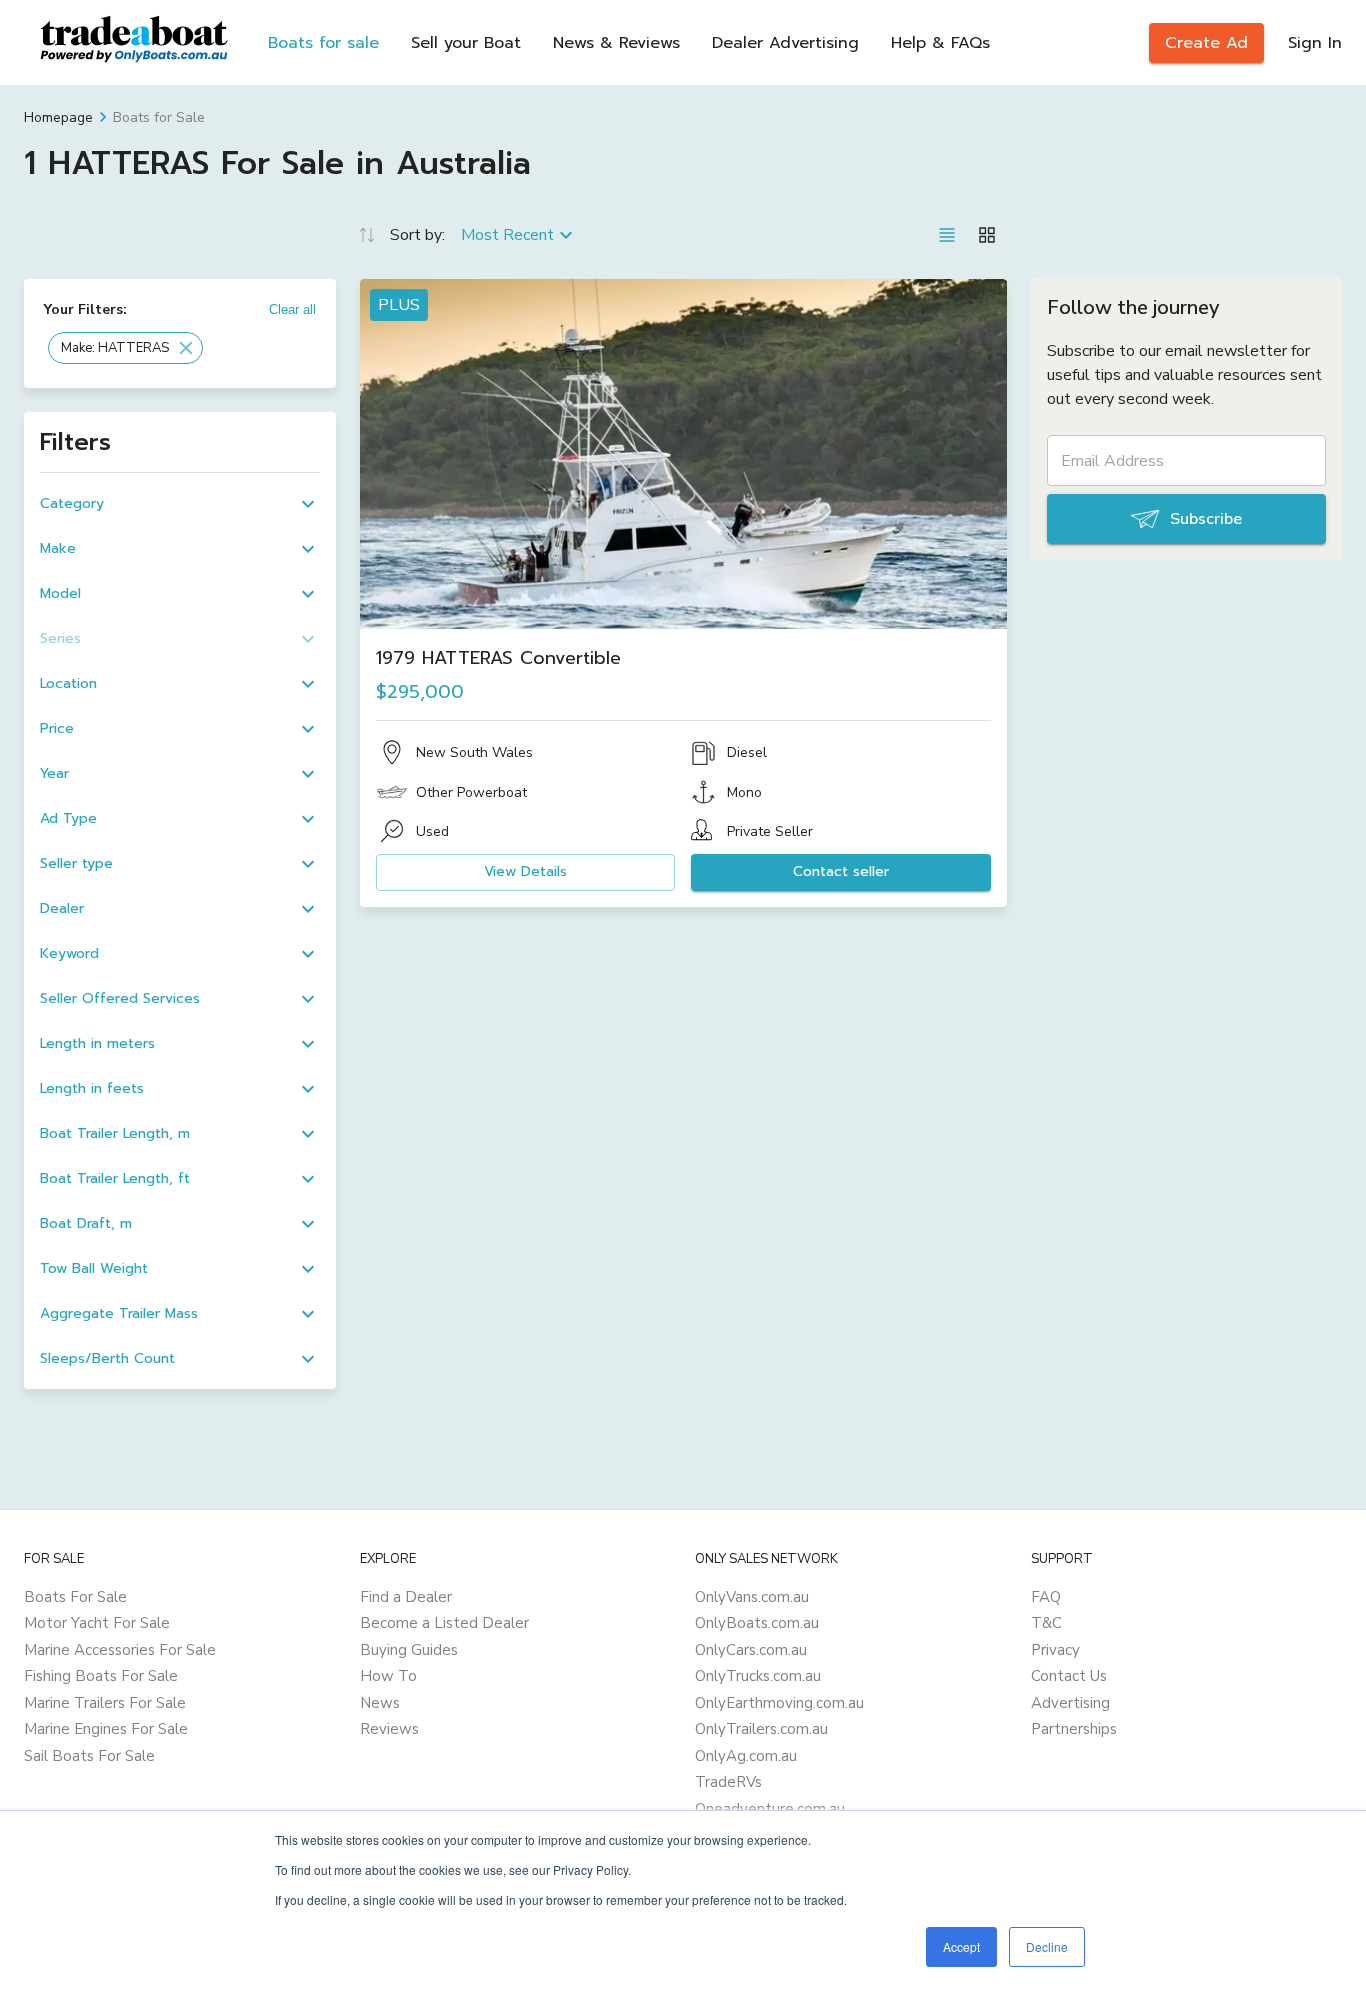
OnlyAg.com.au (746, 1756)
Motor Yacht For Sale (97, 1623)
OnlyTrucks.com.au (758, 1676)
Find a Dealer (406, 1597)
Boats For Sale (75, 1597)
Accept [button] (961, 1946)
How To (388, 1676)
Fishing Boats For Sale (101, 1676)
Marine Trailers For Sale (105, 1703)
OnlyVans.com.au (752, 1597)
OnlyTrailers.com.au (761, 1729)
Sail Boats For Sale (89, 1756)
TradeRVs (728, 1782)
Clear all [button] (292, 309)
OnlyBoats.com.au (757, 1623)
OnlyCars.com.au (751, 1650)
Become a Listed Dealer (444, 1623)
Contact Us (1069, 1676)
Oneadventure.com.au (770, 1809)
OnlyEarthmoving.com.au (779, 1703)
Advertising (1070, 1703)
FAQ (1046, 1597)
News (380, 1703)
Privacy (1055, 1650)
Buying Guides (409, 1650)
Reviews (389, 1729)
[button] (125, 348)
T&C (1046, 1623)
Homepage (58, 117)
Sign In (1315, 43)
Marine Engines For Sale (106, 1729)
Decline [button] (1047, 1946)
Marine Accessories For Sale (120, 1650)
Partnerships (1074, 1729)
